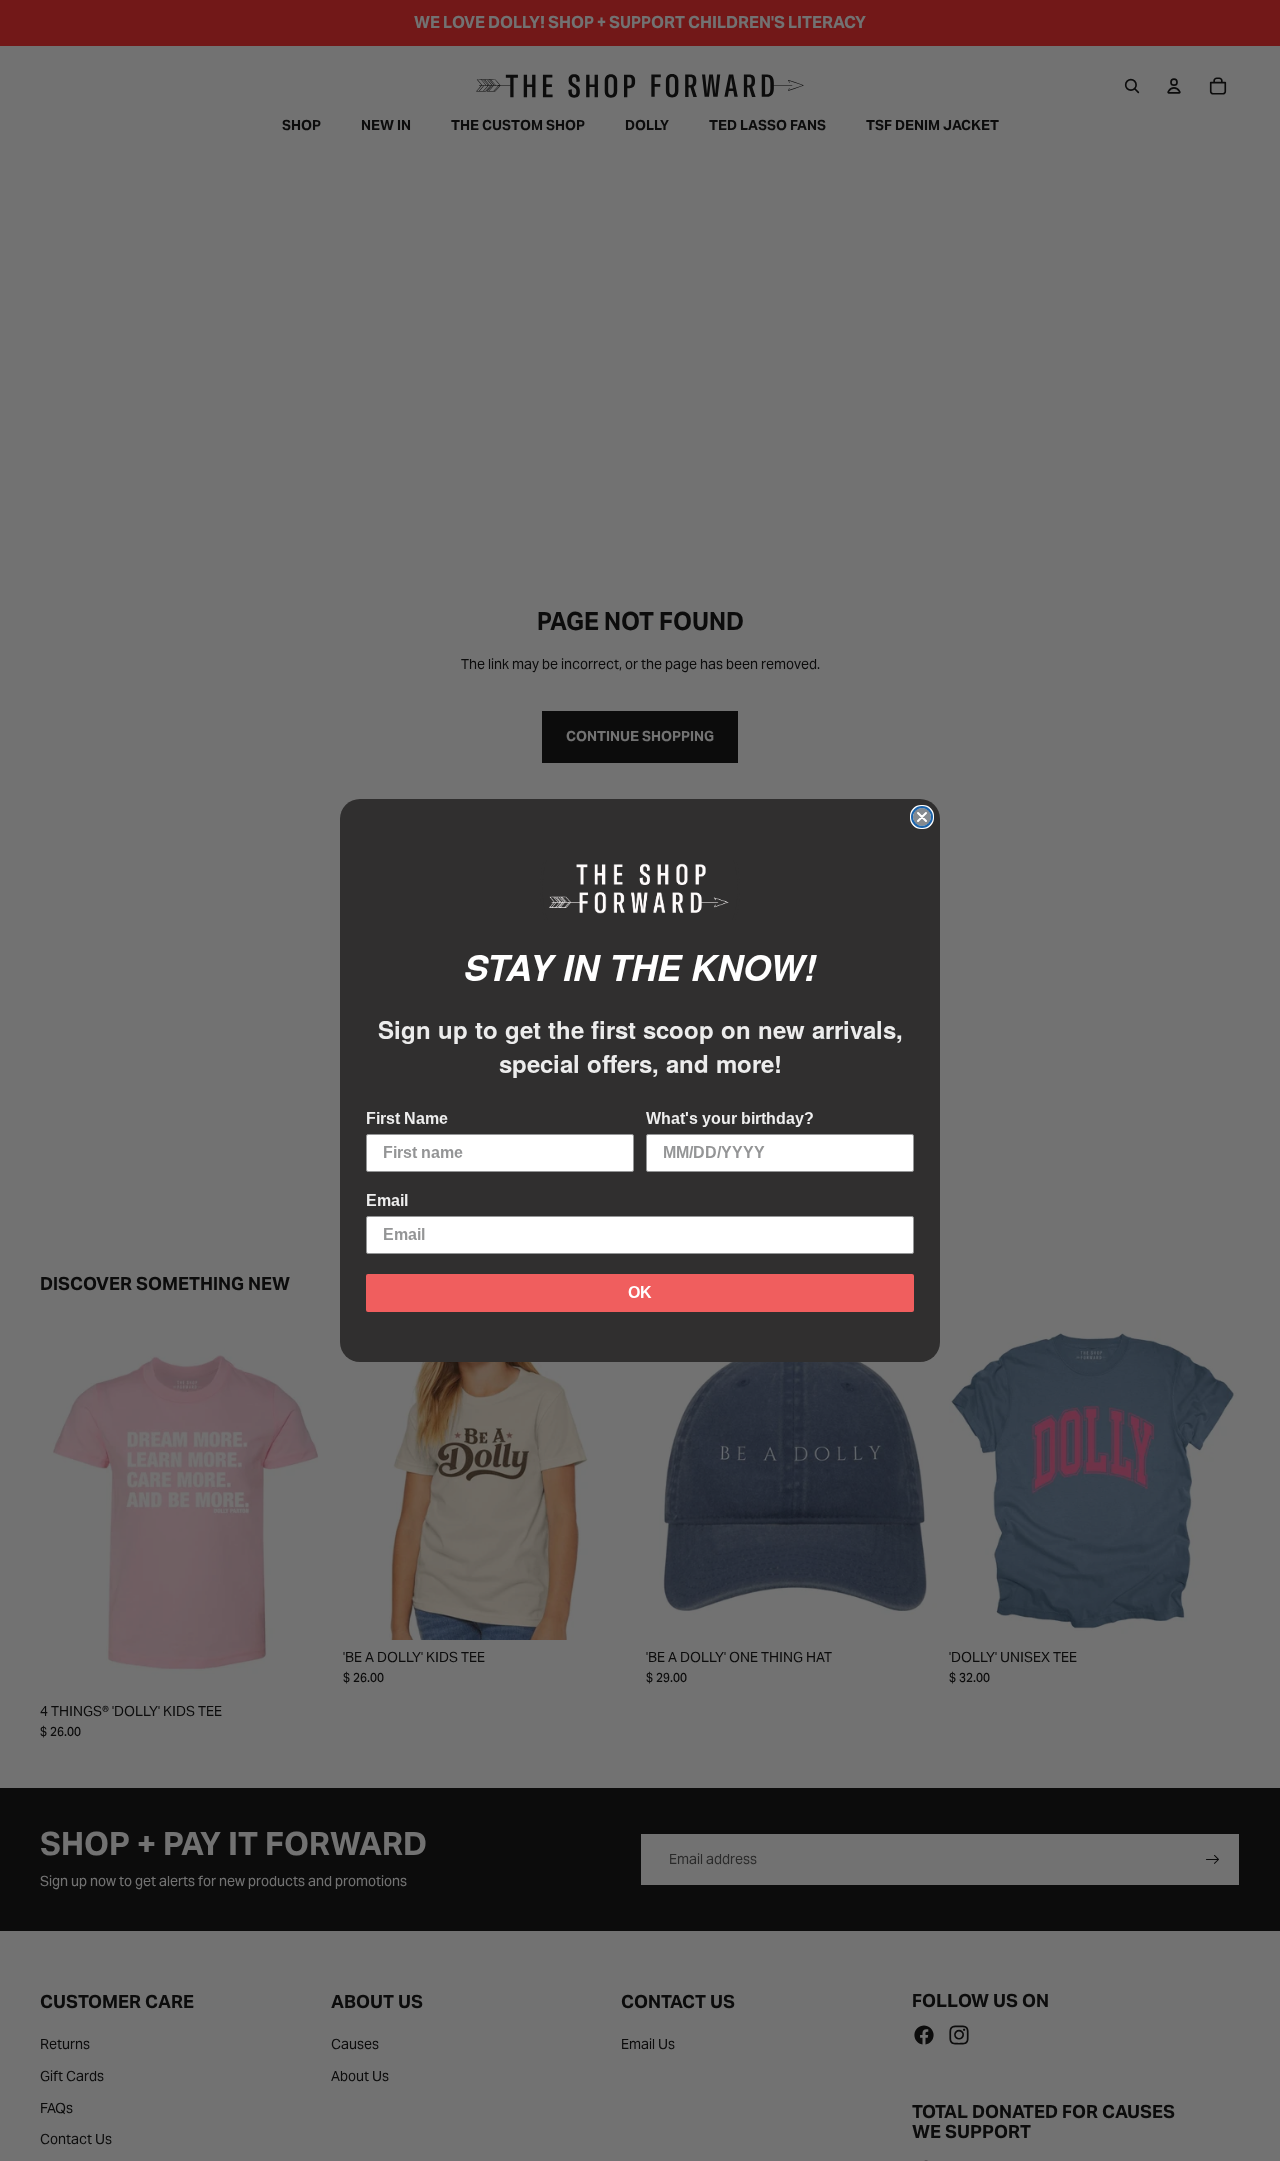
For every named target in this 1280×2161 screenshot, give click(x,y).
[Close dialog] (922, 817)
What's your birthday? (730, 1118)
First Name (407, 1118)
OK (640, 1292)
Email (387, 1200)
